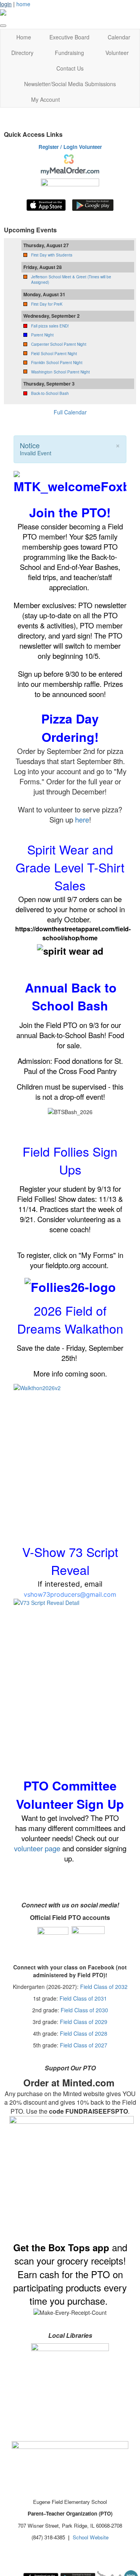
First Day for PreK (47, 304)
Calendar (119, 37)
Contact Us (70, 68)
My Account (45, 99)
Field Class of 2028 (84, 2033)
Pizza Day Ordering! (70, 728)
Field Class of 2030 (84, 2010)
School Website (91, 2537)
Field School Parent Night (54, 354)
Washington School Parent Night (60, 372)
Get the (31, 2247)
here (82, 819)
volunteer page (37, 1848)
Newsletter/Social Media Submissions (70, 84)
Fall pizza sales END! (50, 326)
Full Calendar (70, 412)
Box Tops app (79, 2247)
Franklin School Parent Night (57, 363)
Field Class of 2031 (83, 1998)
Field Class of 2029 (84, 2022)
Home (24, 37)
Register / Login (58, 147)
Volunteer (117, 53)
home (23, 4)
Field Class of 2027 (84, 2045)
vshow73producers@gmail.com (70, 1594)
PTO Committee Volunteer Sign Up (70, 1795)
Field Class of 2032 (104, 1987)
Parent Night (42, 335)
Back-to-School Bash (50, 393)
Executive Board (69, 37)
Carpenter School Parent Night (59, 344)
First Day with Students (52, 255)
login (6, 4)
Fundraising (69, 53)
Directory (22, 53)
